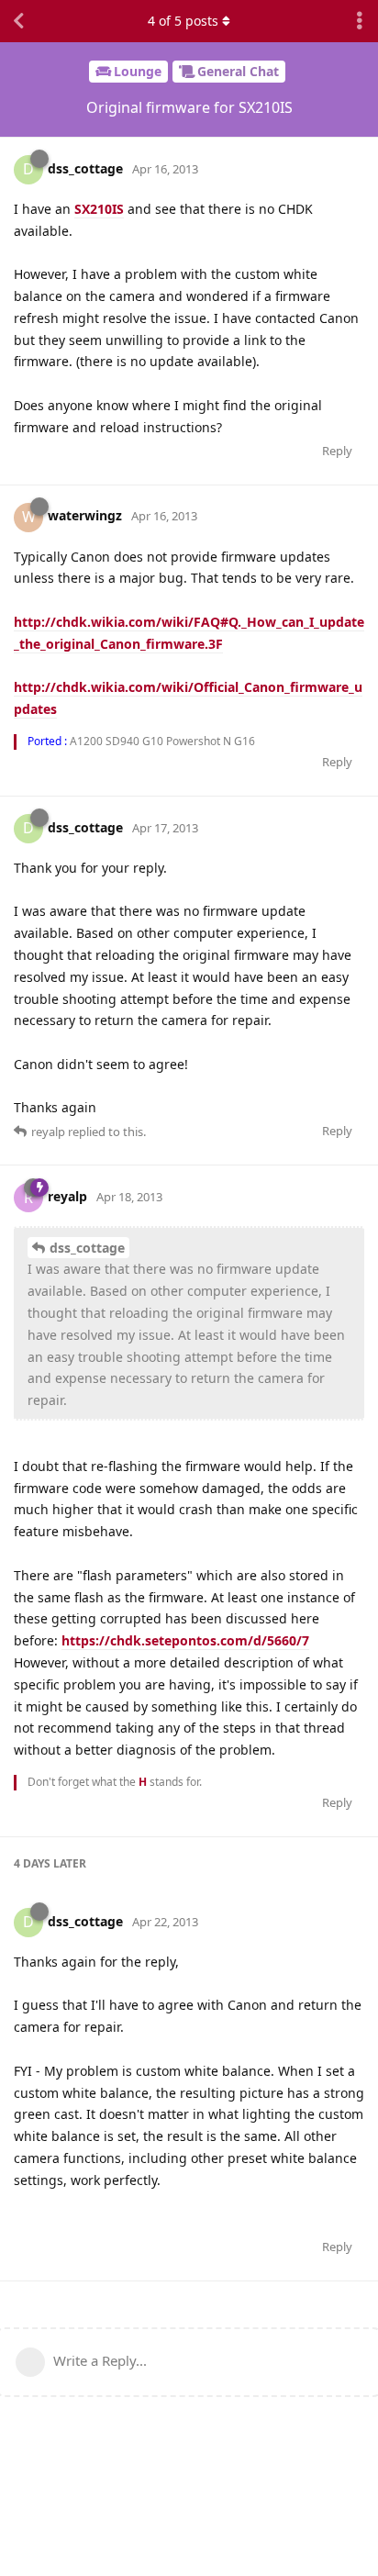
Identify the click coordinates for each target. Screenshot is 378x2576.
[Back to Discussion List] (18, 21)
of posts (183, 21)
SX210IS (99, 209)
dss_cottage (87, 1248)
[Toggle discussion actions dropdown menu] (360, 21)
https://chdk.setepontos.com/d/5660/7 (185, 1640)
